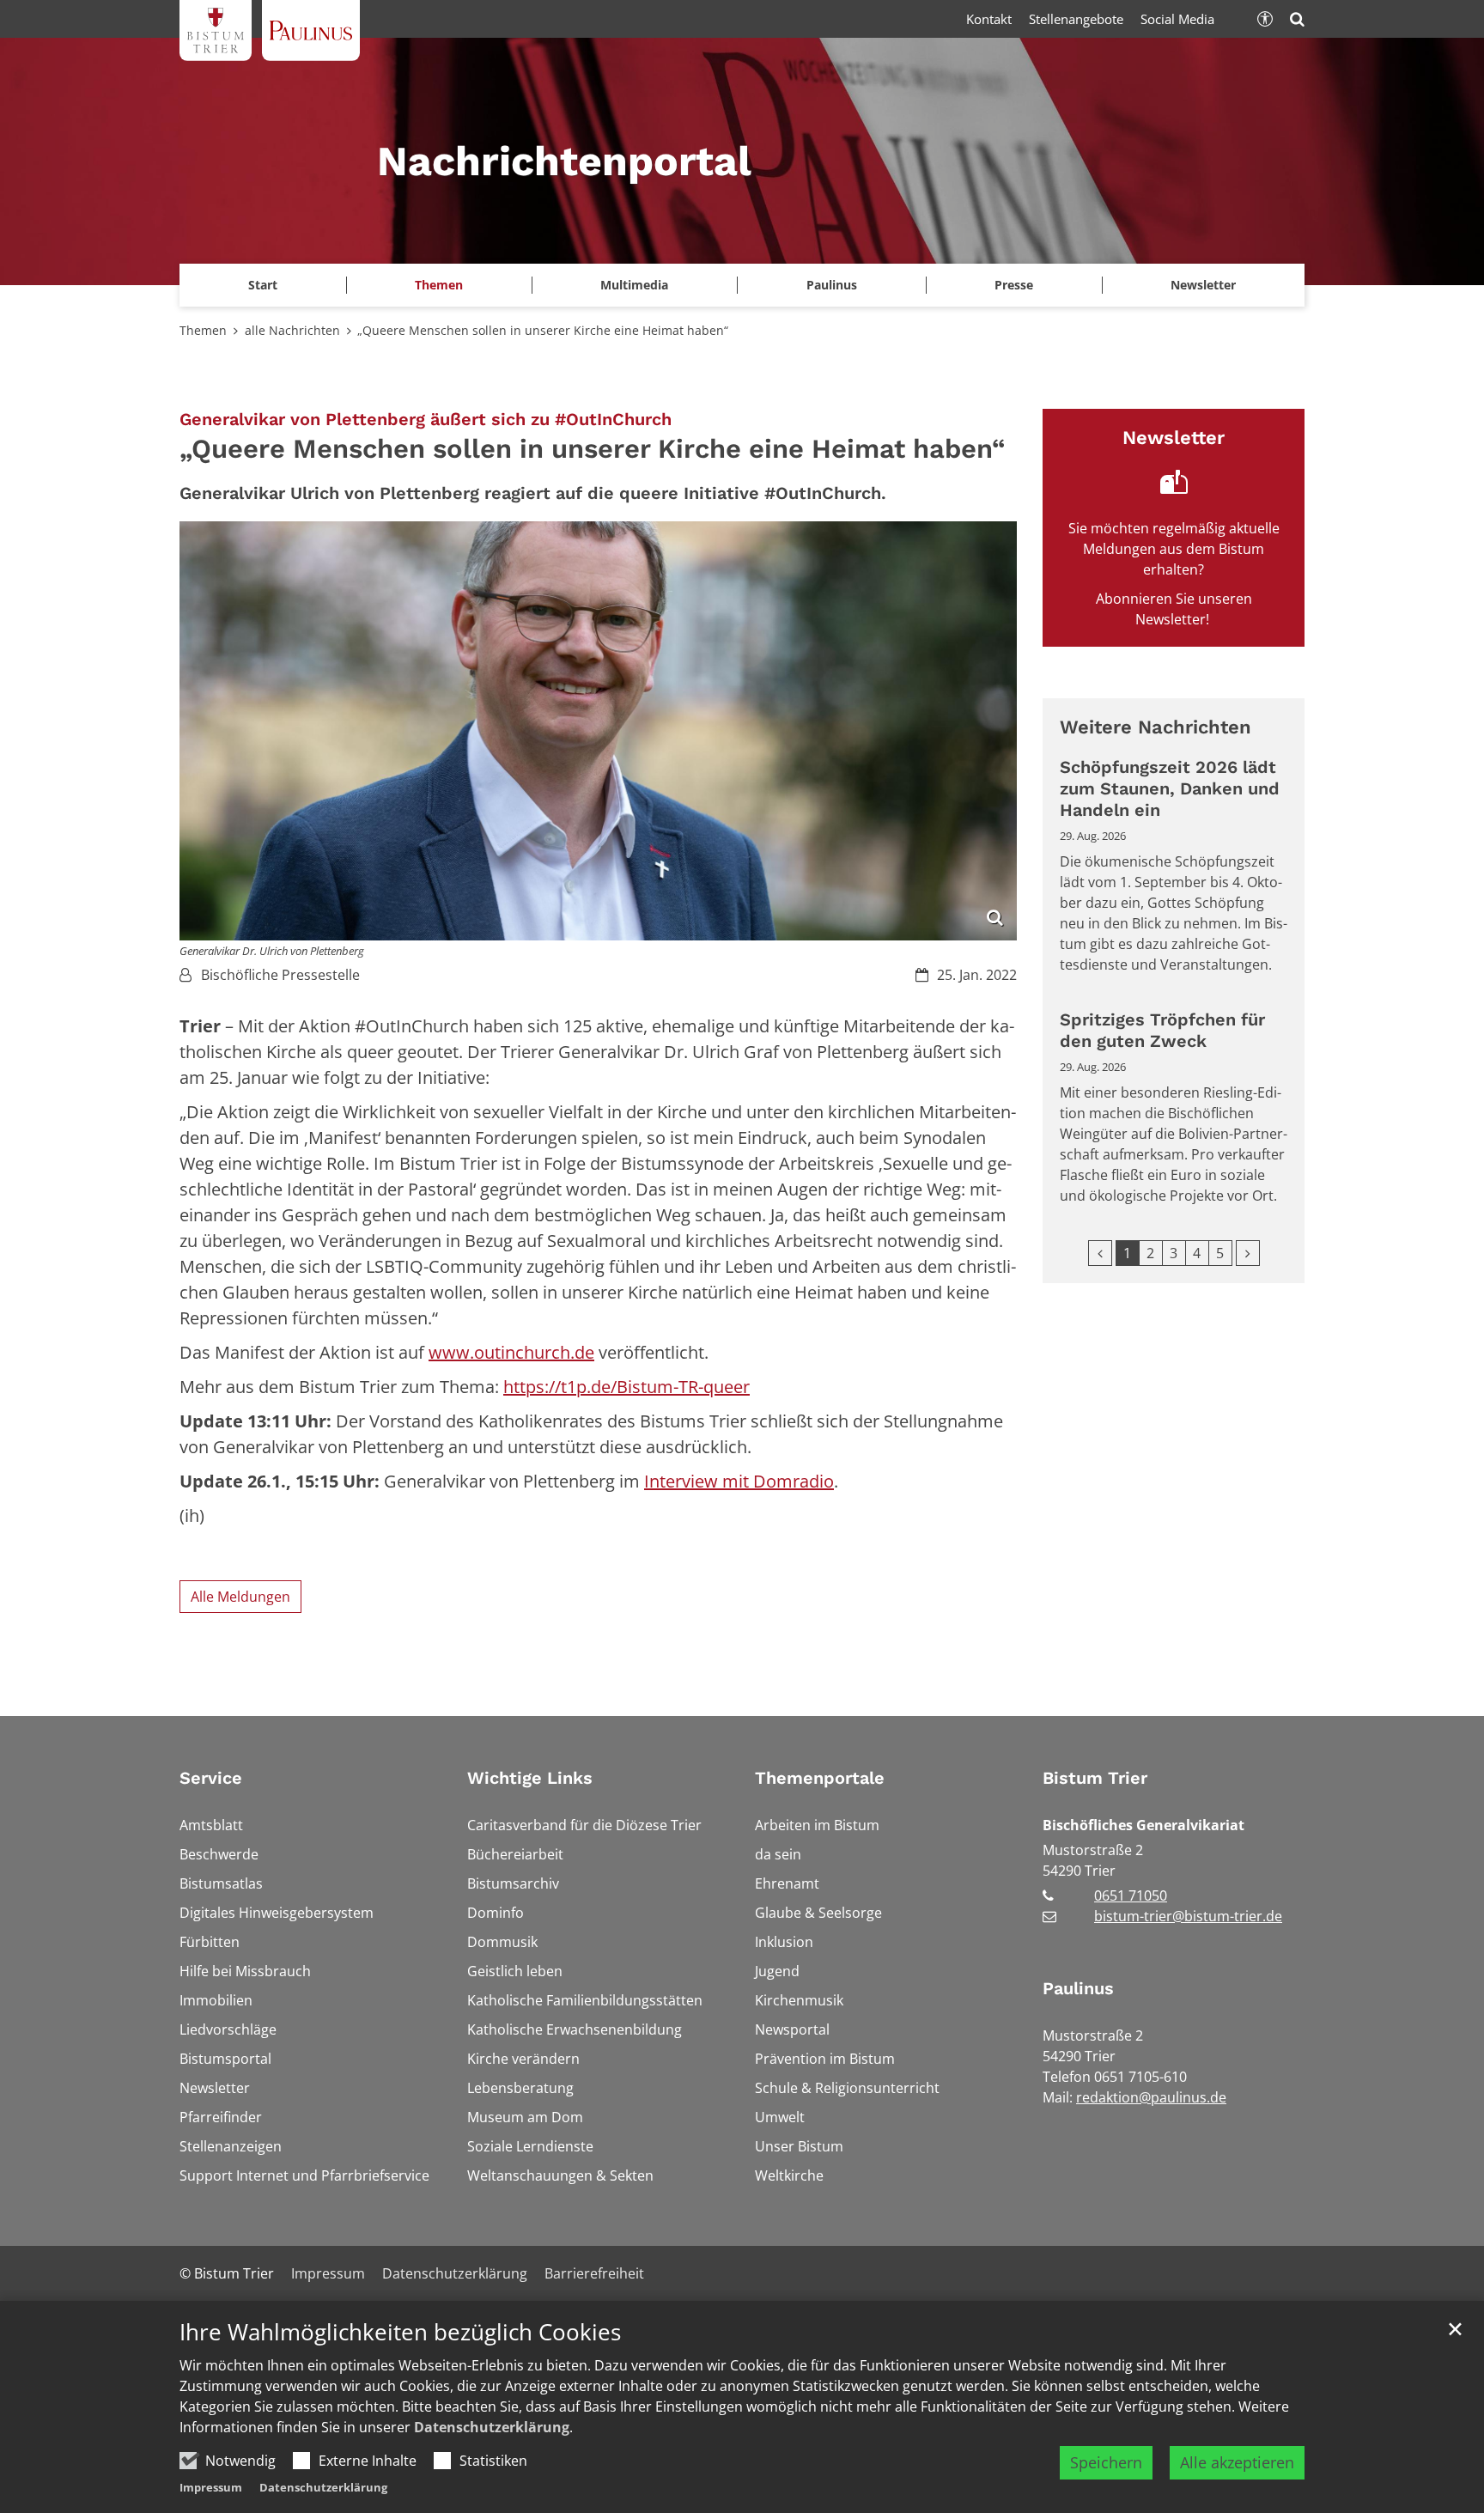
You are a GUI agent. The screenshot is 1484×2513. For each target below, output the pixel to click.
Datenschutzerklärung (492, 2427)
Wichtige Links (530, 1778)
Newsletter (1203, 285)
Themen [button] (439, 285)
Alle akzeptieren (1237, 2462)
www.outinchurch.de (511, 1352)
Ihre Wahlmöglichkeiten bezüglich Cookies (400, 2332)
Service (211, 1778)
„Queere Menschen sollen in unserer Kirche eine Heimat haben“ (543, 330)
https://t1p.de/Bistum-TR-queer (626, 1387)
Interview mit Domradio (739, 1481)
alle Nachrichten (292, 330)
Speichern (1106, 2462)
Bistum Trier (1095, 1778)
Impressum (211, 2487)
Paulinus (1078, 1988)
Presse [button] (1014, 285)
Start (263, 285)
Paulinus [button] (832, 285)
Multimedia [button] (634, 285)
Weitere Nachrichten (1156, 727)
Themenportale (820, 1778)
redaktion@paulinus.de (1151, 2097)
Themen (203, 330)
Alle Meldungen (240, 1597)
